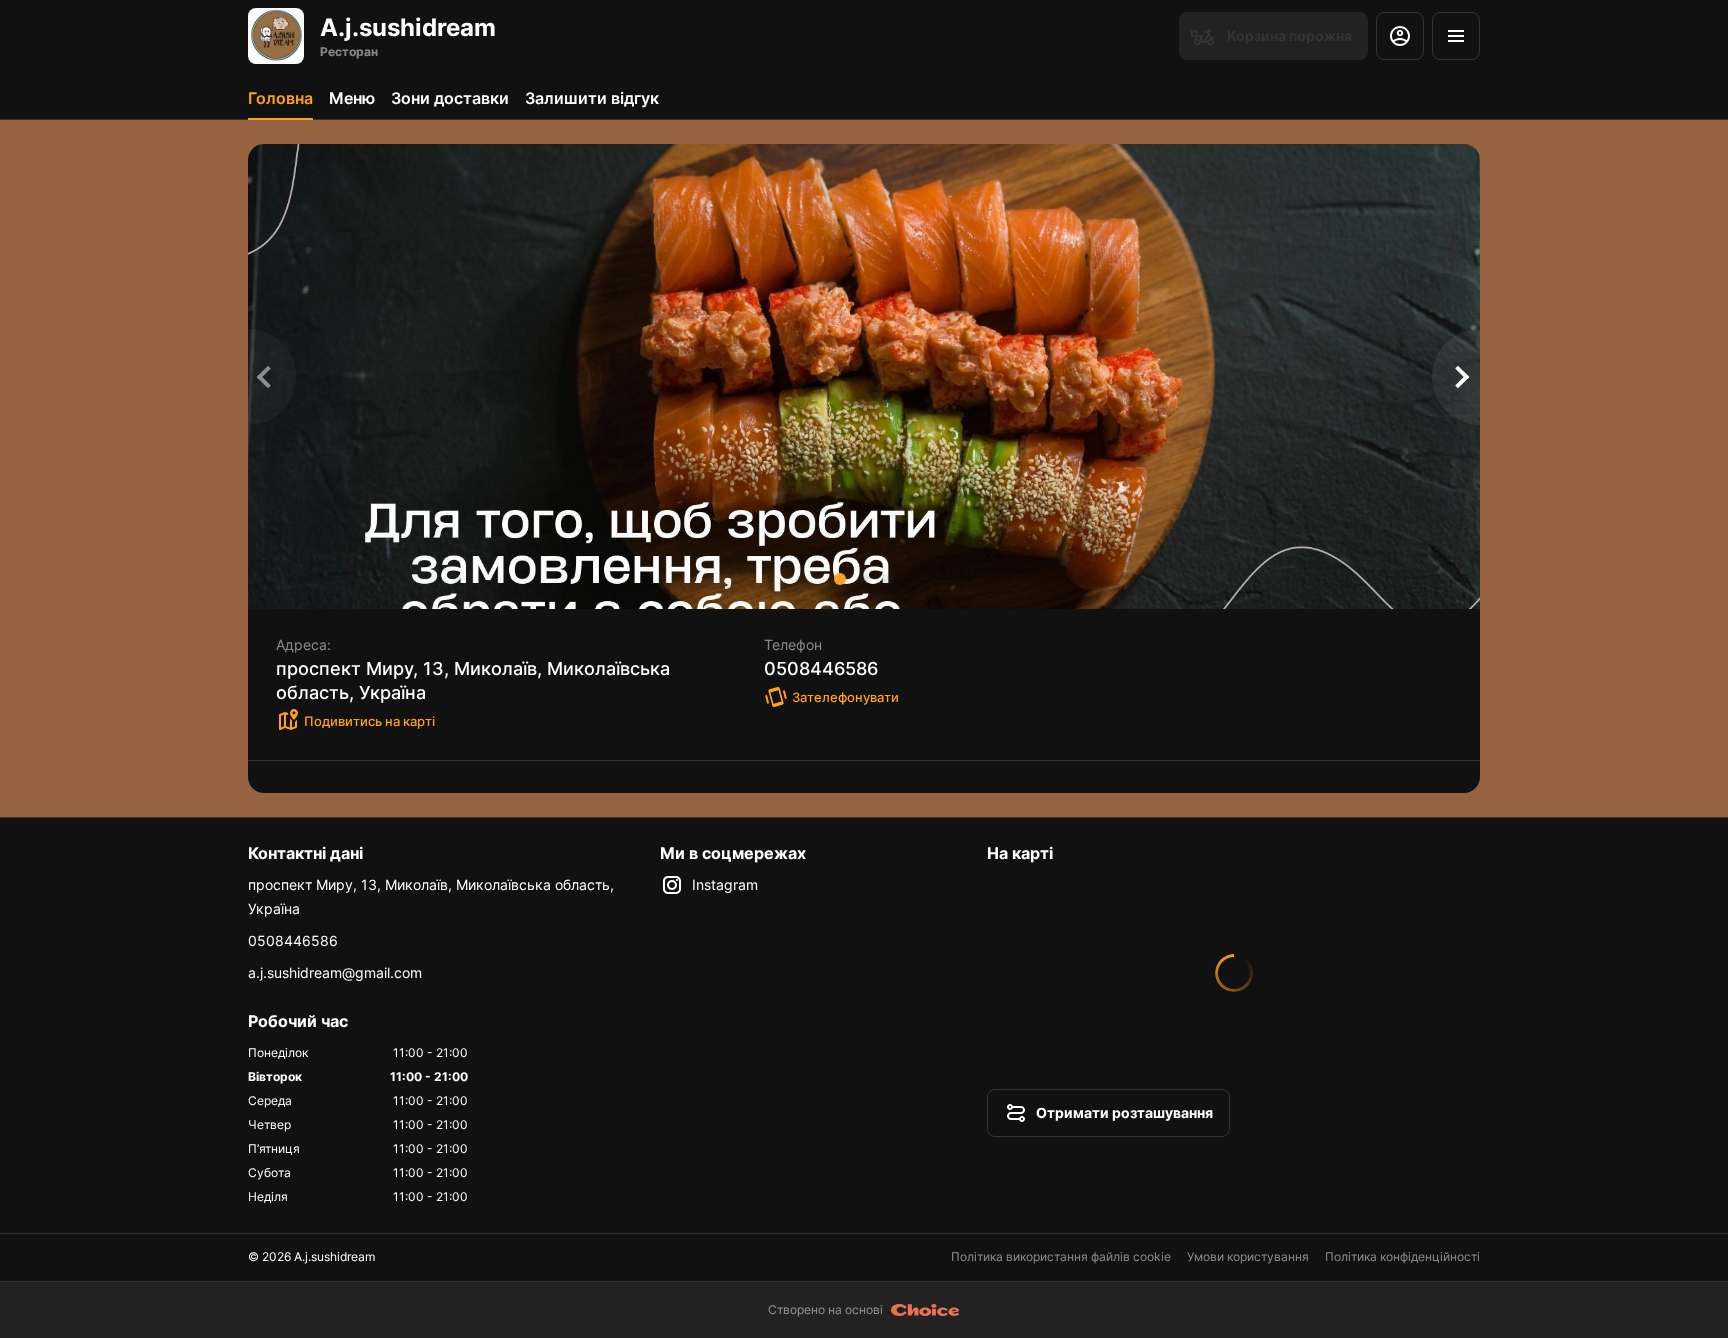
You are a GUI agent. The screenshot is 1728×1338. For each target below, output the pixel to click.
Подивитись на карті (369, 721)
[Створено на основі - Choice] (925, 1310)
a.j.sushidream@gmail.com (335, 972)
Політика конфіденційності (1402, 1256)
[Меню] (1456, 36)
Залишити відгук (592, 98)
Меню (352, 98)
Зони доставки (450, 98)
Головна (280, 98)
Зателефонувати (845, 697)
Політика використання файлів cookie (1061, 1256)
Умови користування (1248, 1256)
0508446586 (293, 940)
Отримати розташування (1124, 1112)
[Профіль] (1400, 36)
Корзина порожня (1289, 35)
